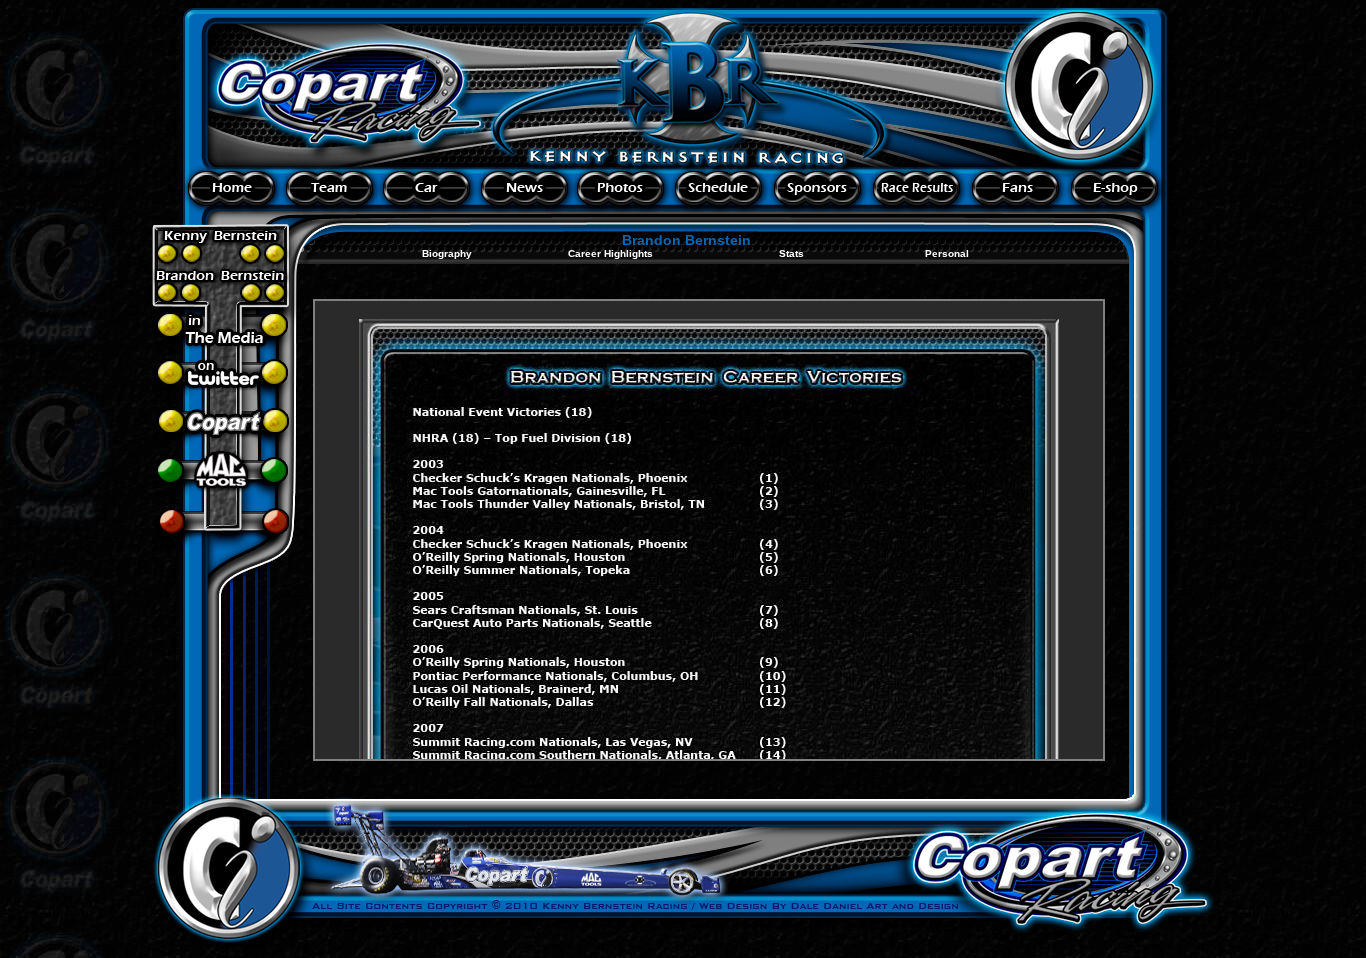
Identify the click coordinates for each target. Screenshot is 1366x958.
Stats (791, 253)
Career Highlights (610, 253)
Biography (447, 253)
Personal (947, 253)
